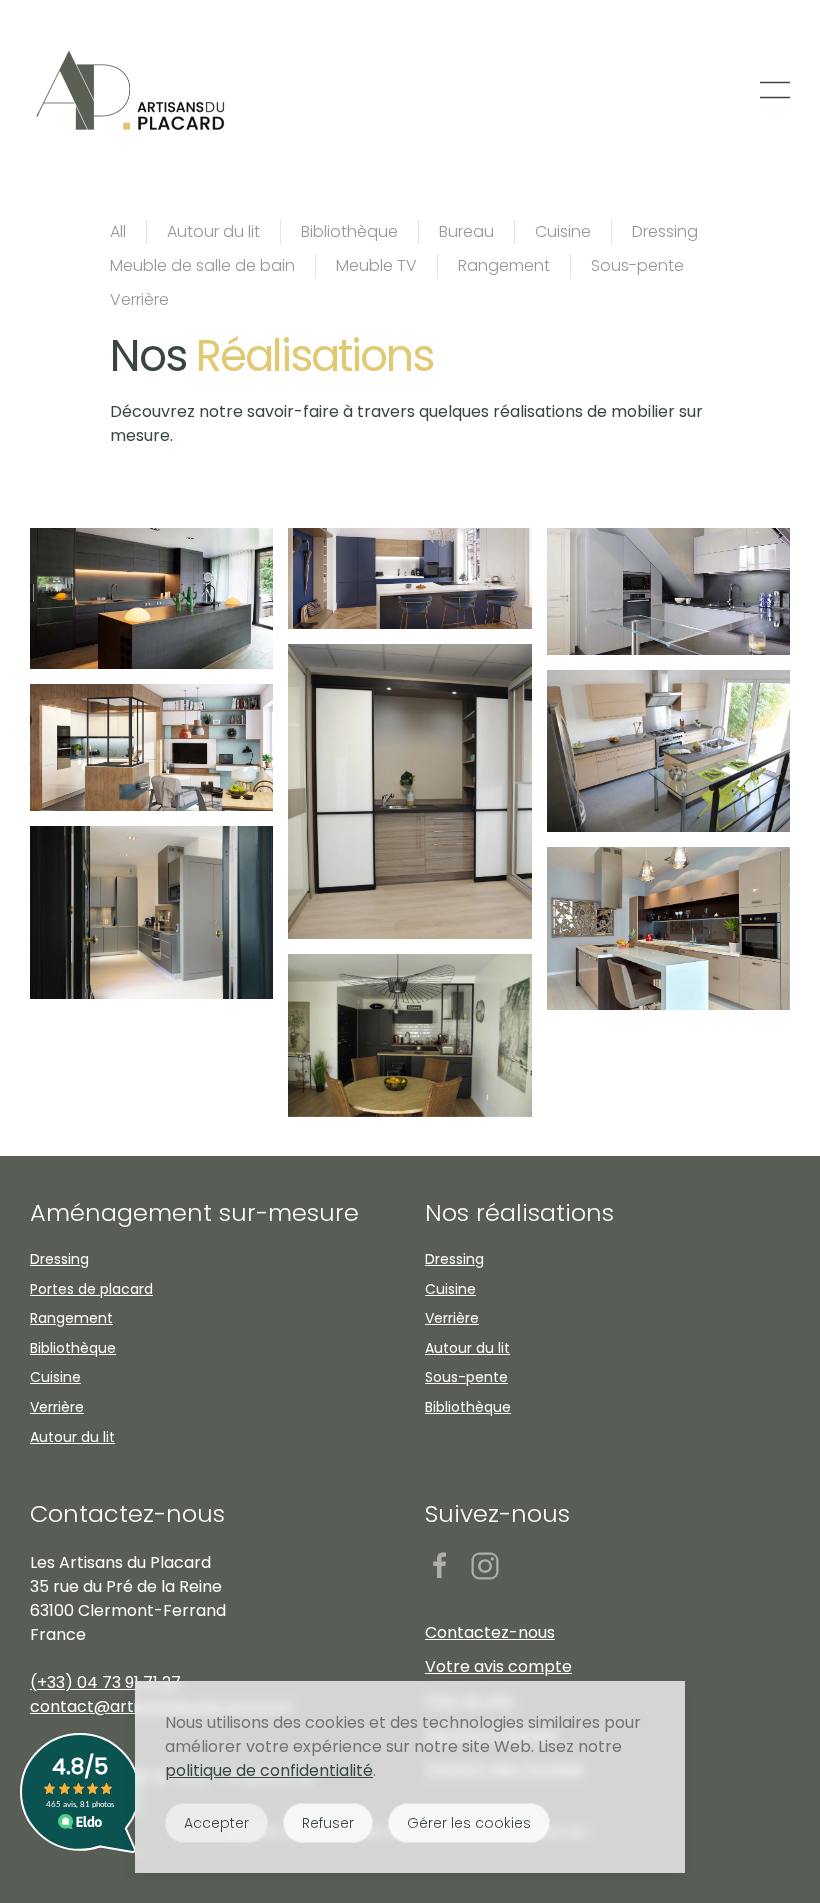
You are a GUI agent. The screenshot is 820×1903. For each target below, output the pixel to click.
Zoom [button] (151, 599)
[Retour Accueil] (133, 90)
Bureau (466, 231)
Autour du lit (213, 231)
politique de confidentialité (269, 1770)
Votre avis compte (498, 1666)
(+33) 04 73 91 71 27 (105, 1682)
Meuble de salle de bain (202, 265)
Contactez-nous (127, 1513)
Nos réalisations (519, 1212)
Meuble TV (376, 265)
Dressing (665, 231)
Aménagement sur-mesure (194, 1212)
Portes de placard (91, 1289)
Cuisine (563, 231)
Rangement (504, 265)
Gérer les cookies (469, 1823)
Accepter (216, 1823)
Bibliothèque (349, 231)
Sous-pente (637, 265)
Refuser (328, 1823)
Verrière (139, 299)
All (118, 231)
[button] (775, 90)
